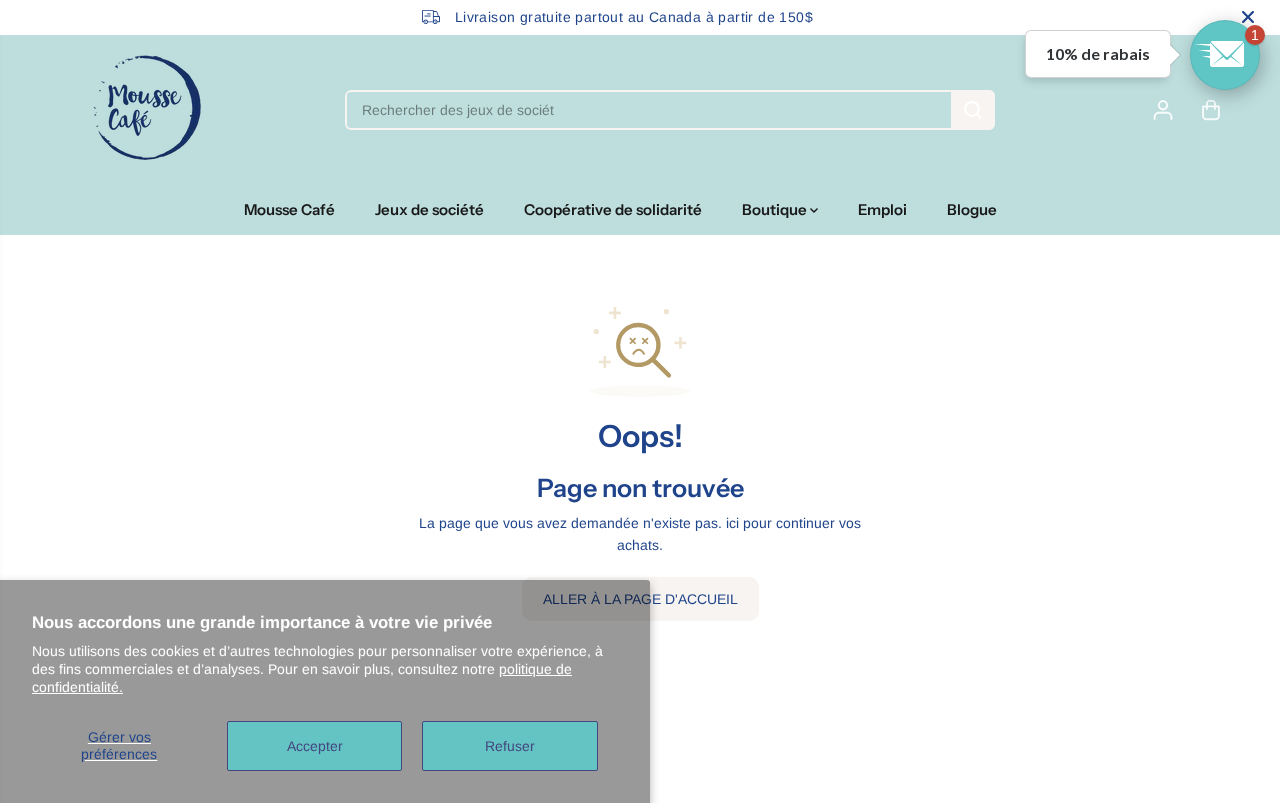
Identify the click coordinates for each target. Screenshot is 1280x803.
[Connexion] (1163, 110)
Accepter (315, 746)
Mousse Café (289, 209)
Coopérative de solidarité (613, 209)
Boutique (776, 209)
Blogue (972, 209)
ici (732, 523)
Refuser (510, 746)
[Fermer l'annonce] (1248, 17)
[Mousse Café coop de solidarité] (147, 110)
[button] (1225, 55)
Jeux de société (429, 209)
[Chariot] (1211, 110)
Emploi (882, 209)
